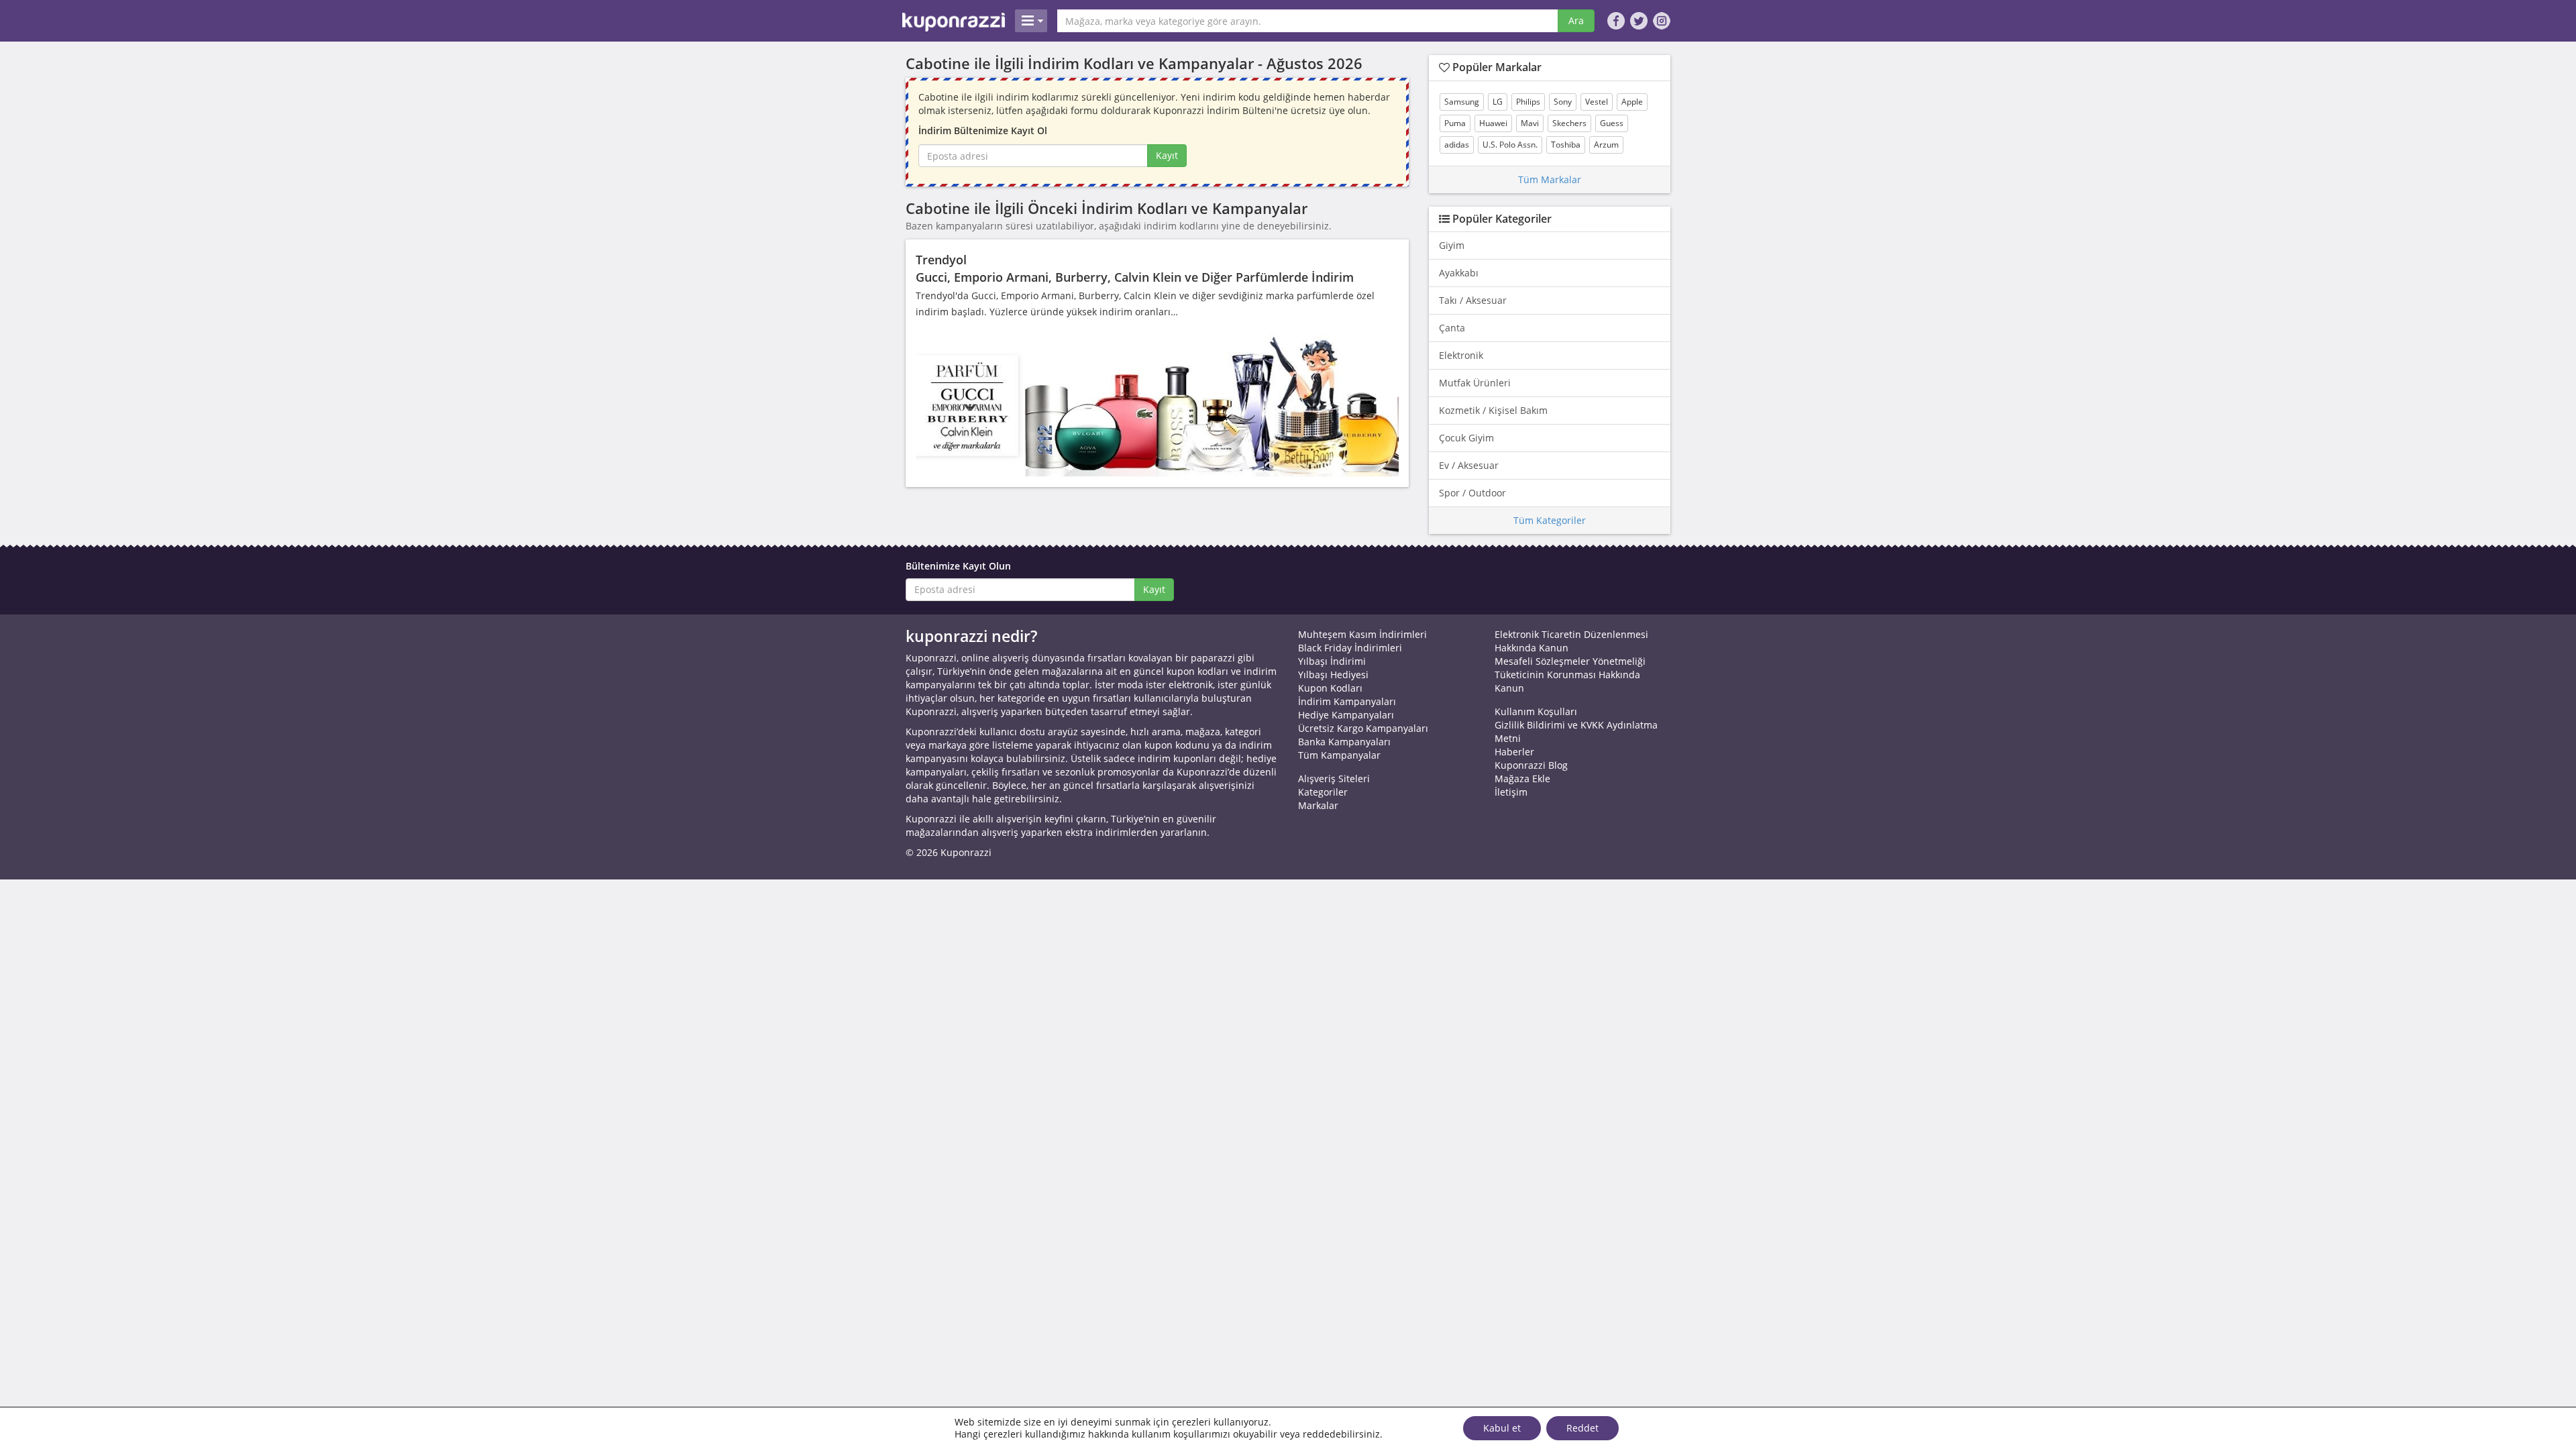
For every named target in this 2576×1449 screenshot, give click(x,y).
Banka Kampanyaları (1344, 742)
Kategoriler (1323, 792)
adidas (1457, 145)
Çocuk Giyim (1466, 438)
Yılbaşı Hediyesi (1333, 675)
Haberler (1514, 752)
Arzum (1606, 145)
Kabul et (1502, 1428)
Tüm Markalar (1550, 179)
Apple (1632, 102)
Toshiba (1566, 145)
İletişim (1511, 792)
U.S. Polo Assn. (1510, 145)
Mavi (1530, 123)
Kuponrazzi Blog (1531, 765)
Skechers (1569, 123)
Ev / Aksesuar (1469, 465)
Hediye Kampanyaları (1346, 715)
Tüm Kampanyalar (1339, 755)
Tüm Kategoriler (1550, 520)
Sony (1563, 102)
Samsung (1462, 102)
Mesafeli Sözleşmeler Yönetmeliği (1570, 661)
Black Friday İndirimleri (1350, 648)
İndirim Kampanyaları (1347, 701)
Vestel (1597, 102)
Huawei (1493, 123)
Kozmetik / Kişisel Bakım (1493, 410)
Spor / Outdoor (1472, 493)
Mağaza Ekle (1522, 779)
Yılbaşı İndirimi (1332, 661)
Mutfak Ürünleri (1475, 383)
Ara (1576, 20)
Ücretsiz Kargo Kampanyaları (1363, 728)
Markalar (1318, 805)
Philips (1528, 102)
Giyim (1452, 245)
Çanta (1452, 328)
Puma (1455, 123)
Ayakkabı (1459, 273)
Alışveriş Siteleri (1334, 779)
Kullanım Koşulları (1536, 711)
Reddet (1582, 1428)
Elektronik (1461, 355)
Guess (1612, 123)
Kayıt (1167, 155)
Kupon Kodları (1330, 688)
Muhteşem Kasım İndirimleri (1362, 634)
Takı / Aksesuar (1473, 300)
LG (1498, 102)
